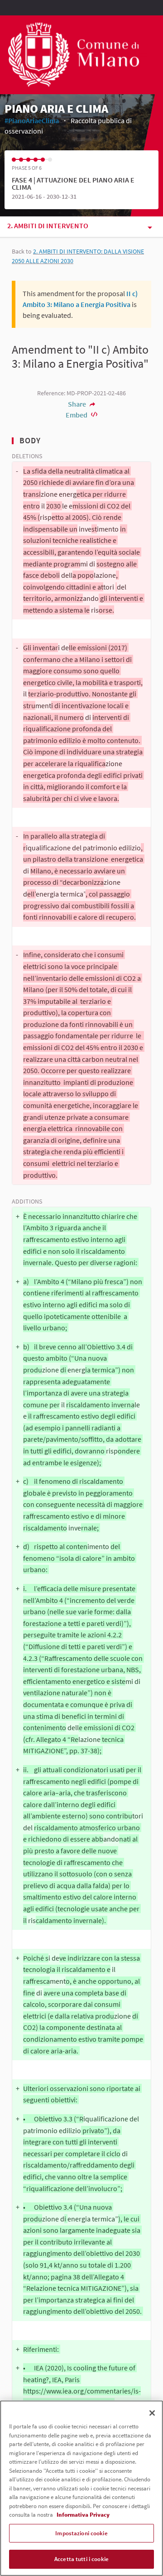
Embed (77, 415)
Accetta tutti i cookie (81, 2559)
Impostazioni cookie (81, 2533)
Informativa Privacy (83, 2515)
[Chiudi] (152, 2413)
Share (78, 404)
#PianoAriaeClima (32, 120)
